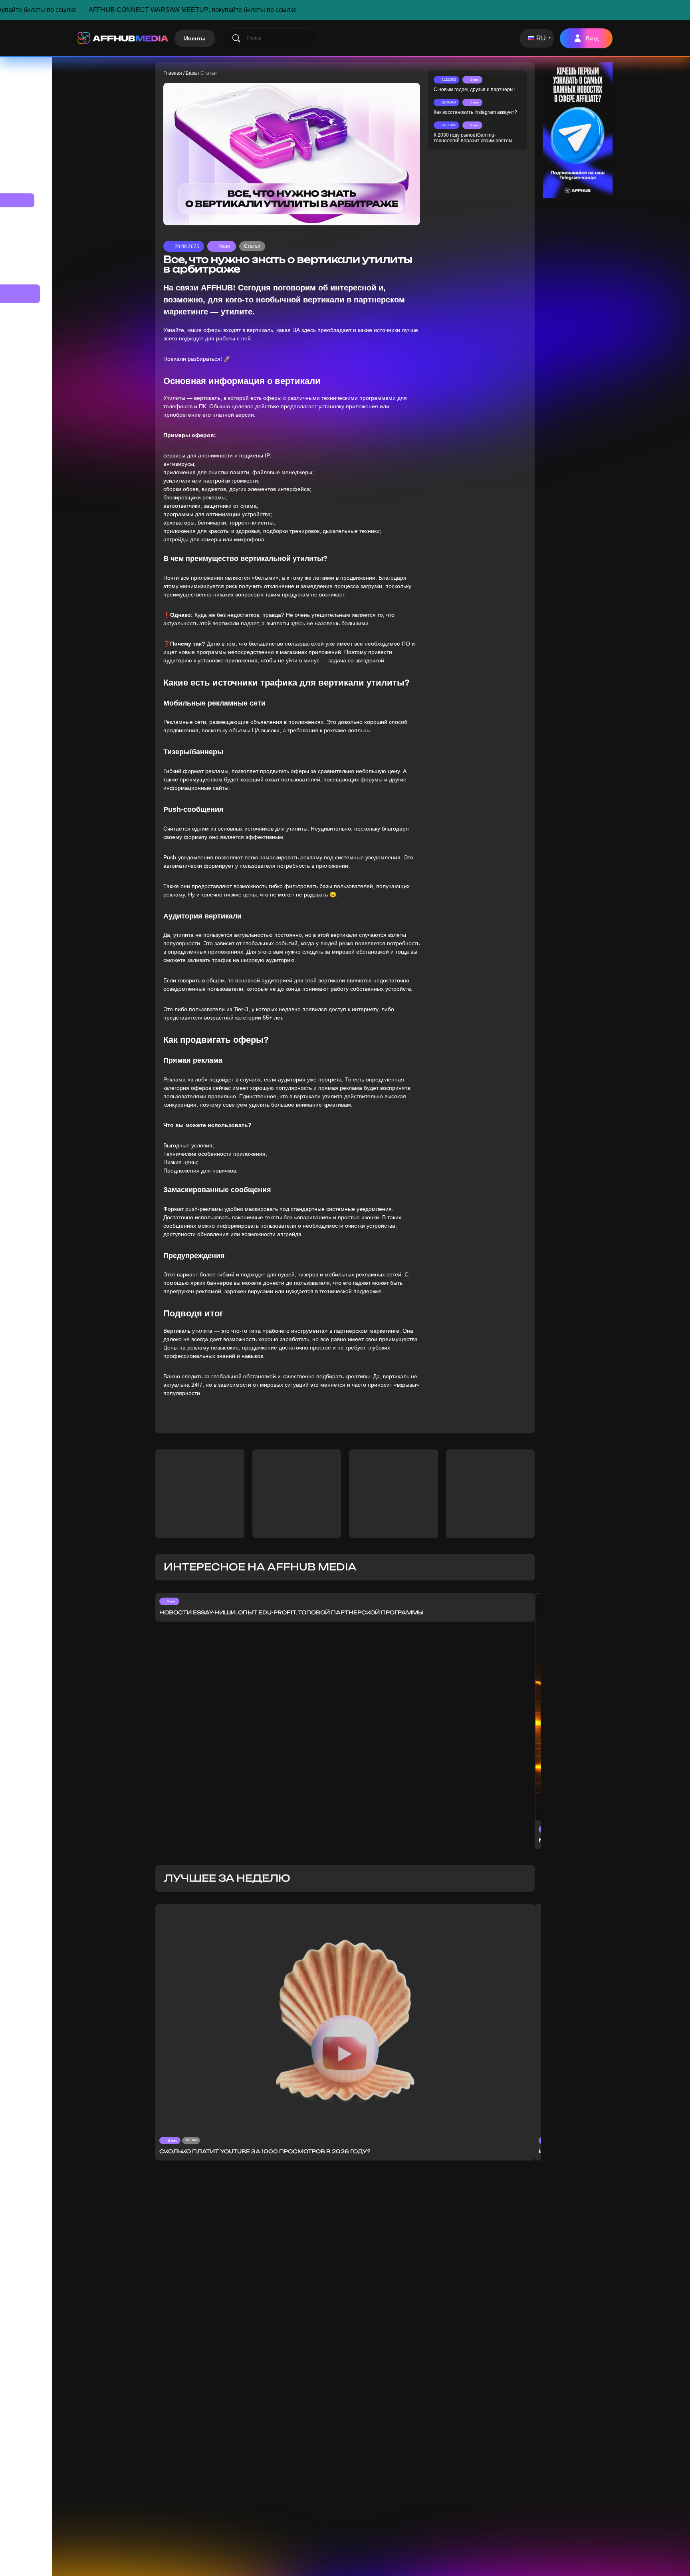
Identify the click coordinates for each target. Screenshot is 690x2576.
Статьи (252, 246)
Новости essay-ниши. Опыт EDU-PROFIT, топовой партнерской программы (291, 1612)
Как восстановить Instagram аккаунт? (475, 112)
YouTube (191, 2140)
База (191, 73)
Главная (173, 73)
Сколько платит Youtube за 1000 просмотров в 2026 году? (265, 2151)
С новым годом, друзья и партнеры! (474, 89)
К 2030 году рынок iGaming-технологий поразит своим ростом (473, 138)
